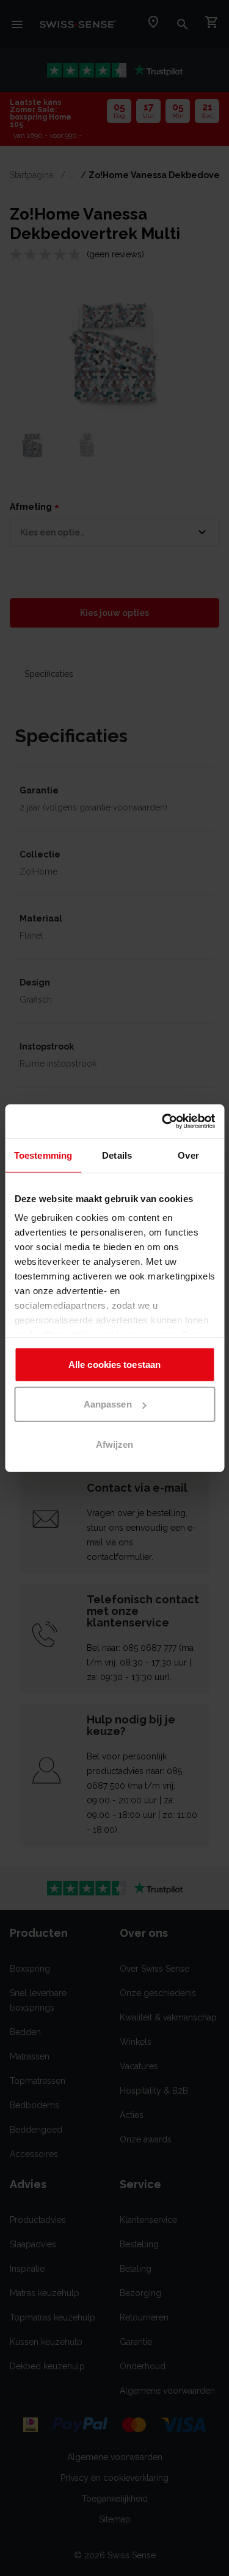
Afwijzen (115, 1444)
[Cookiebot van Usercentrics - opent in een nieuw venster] (163, 1122)
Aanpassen (108, 1404)
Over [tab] (188, 1155)
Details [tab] (117, 1155)
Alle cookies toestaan (114, 1364)
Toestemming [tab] (43, 1155)
